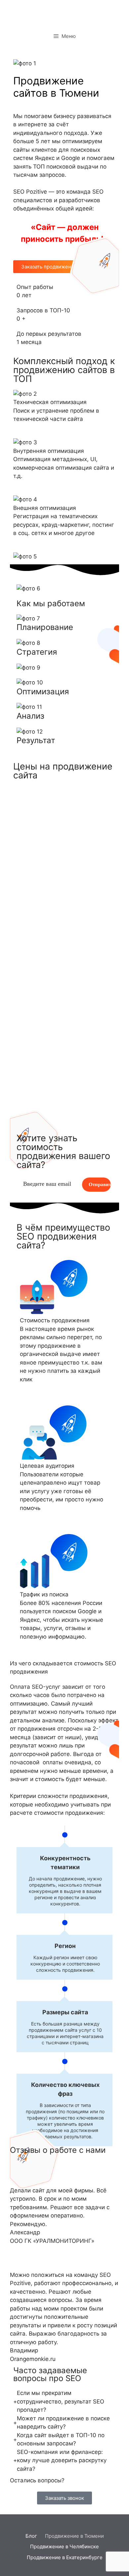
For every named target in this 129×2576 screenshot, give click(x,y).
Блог (31, 2536)
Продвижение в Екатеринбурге (65, 2557)
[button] (64, 2498)
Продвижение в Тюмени (74, 2536)
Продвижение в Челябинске (64, 2546)
